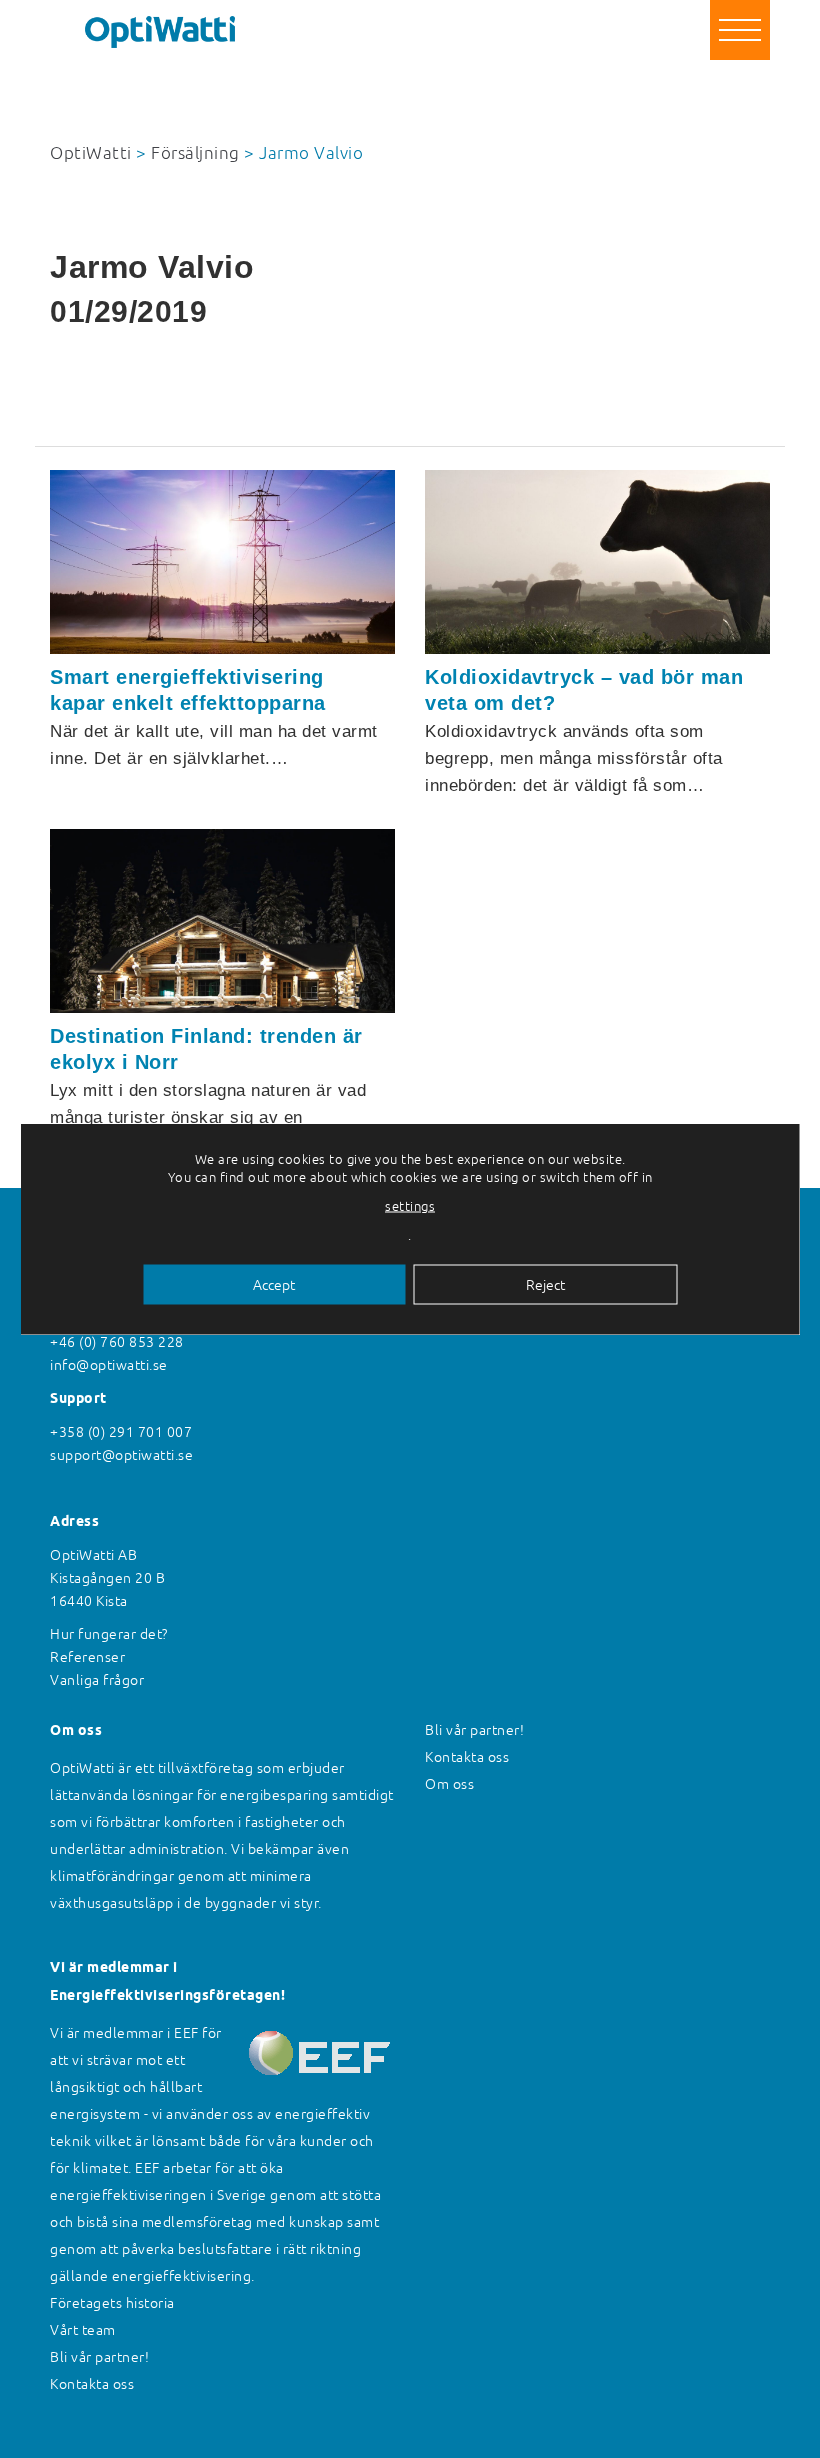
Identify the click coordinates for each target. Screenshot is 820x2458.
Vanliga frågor (97, 1680)
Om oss (449, 1784)
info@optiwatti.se (109, 1365)
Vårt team (83, 2330)
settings (410, 1206)
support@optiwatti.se (121, 1455)
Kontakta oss (92, 2384)
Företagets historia (112, 2303)
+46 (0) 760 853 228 (117, 1342)
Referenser (87, 1657)
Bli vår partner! (99, 2357)
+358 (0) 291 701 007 (121, 1432)
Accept (274, 1285)
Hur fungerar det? (109, 1634)
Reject (545, 1285)
